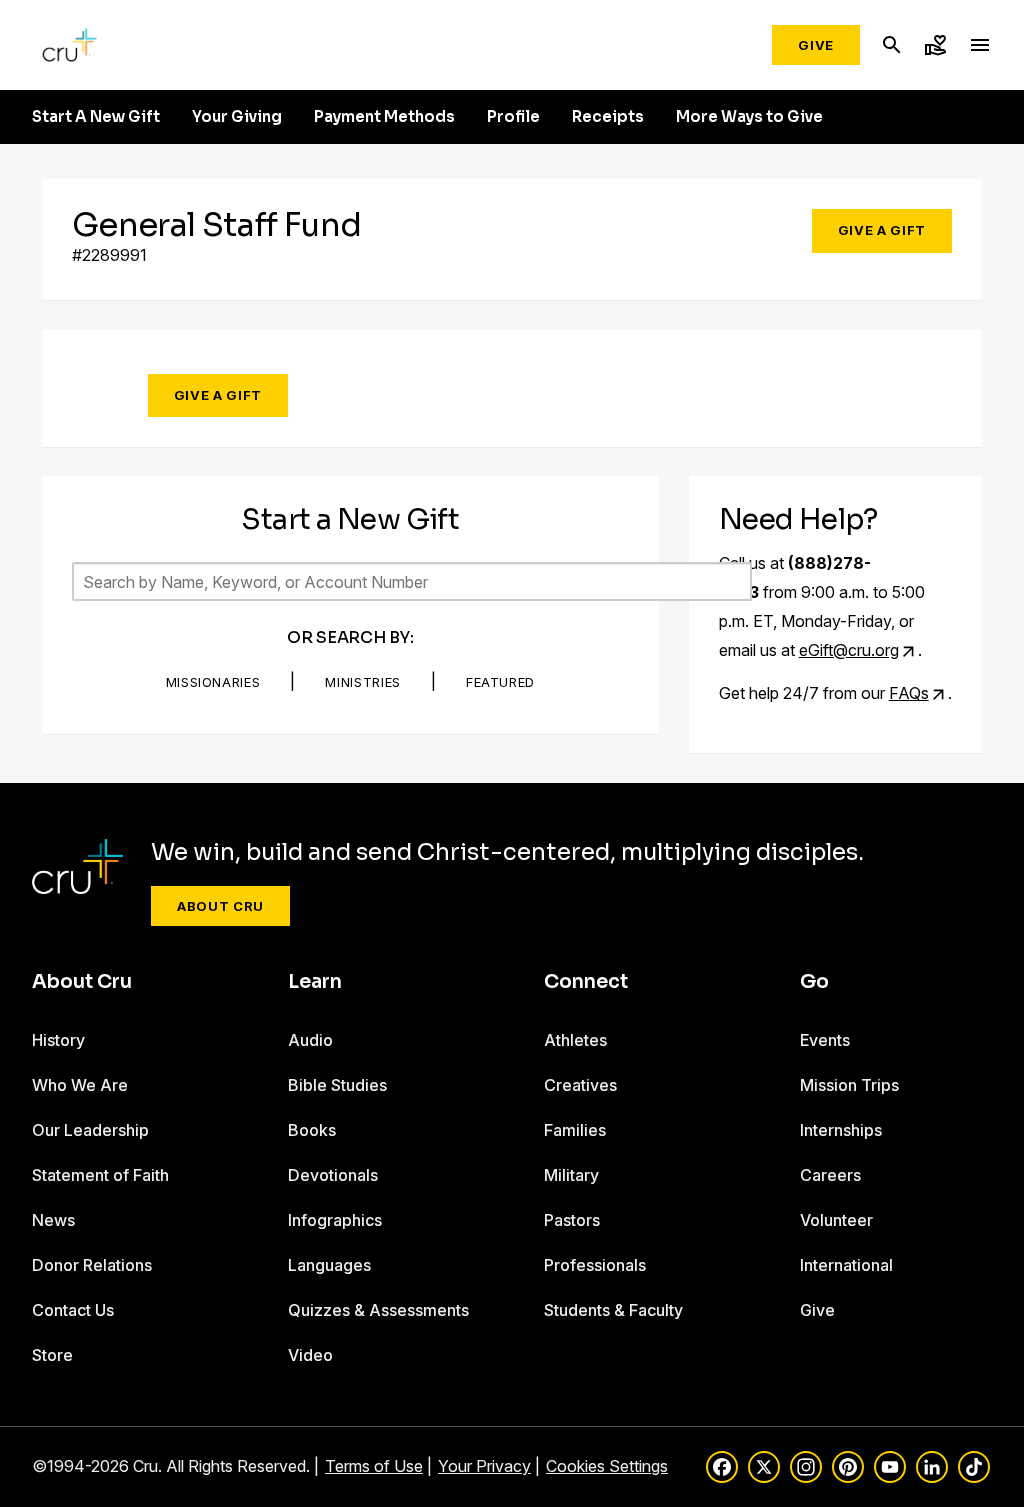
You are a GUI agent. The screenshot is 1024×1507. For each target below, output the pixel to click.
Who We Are (80, 1085)
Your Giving (237, 117)
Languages (329, 1265)
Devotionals (333, 1175)
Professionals (595, 1265)
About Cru (220, 906)
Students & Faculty (613, 1310)
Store (52, 1355)
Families (575, 1130)
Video (310, 1355)
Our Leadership (90, 1130)
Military (571, 1175)
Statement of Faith (100, 1175)
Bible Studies (337, 1085)
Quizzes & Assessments (378, 1310)
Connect (586, 982)
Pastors (572, 1220)
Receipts (608, 117)
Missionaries (213, 682)
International (846, 1265)
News (53, 1220)
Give (816, 45)
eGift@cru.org (849, 650)
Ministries (363, 682)
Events (825, 1040)
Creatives (580, 1085)
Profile (513, 117)
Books (312, 1130)
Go (814, 982)
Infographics (335, 1220)
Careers (830, 1175)
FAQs (909, 693)
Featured (500, 682)
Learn (315, 982)
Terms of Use (374, 1466)
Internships (841, 1130)
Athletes (575, 1040)
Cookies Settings (607, 1466)
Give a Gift (882, 230)
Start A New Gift (96, 117)
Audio (310, 1040)
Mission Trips (849, 1085)
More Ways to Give (749, 117)
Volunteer (836, 1220)
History (58, 1040)
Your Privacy (484, 1466)
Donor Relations (92, 1265)
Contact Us (73, 1310)
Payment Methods (384, 117)
